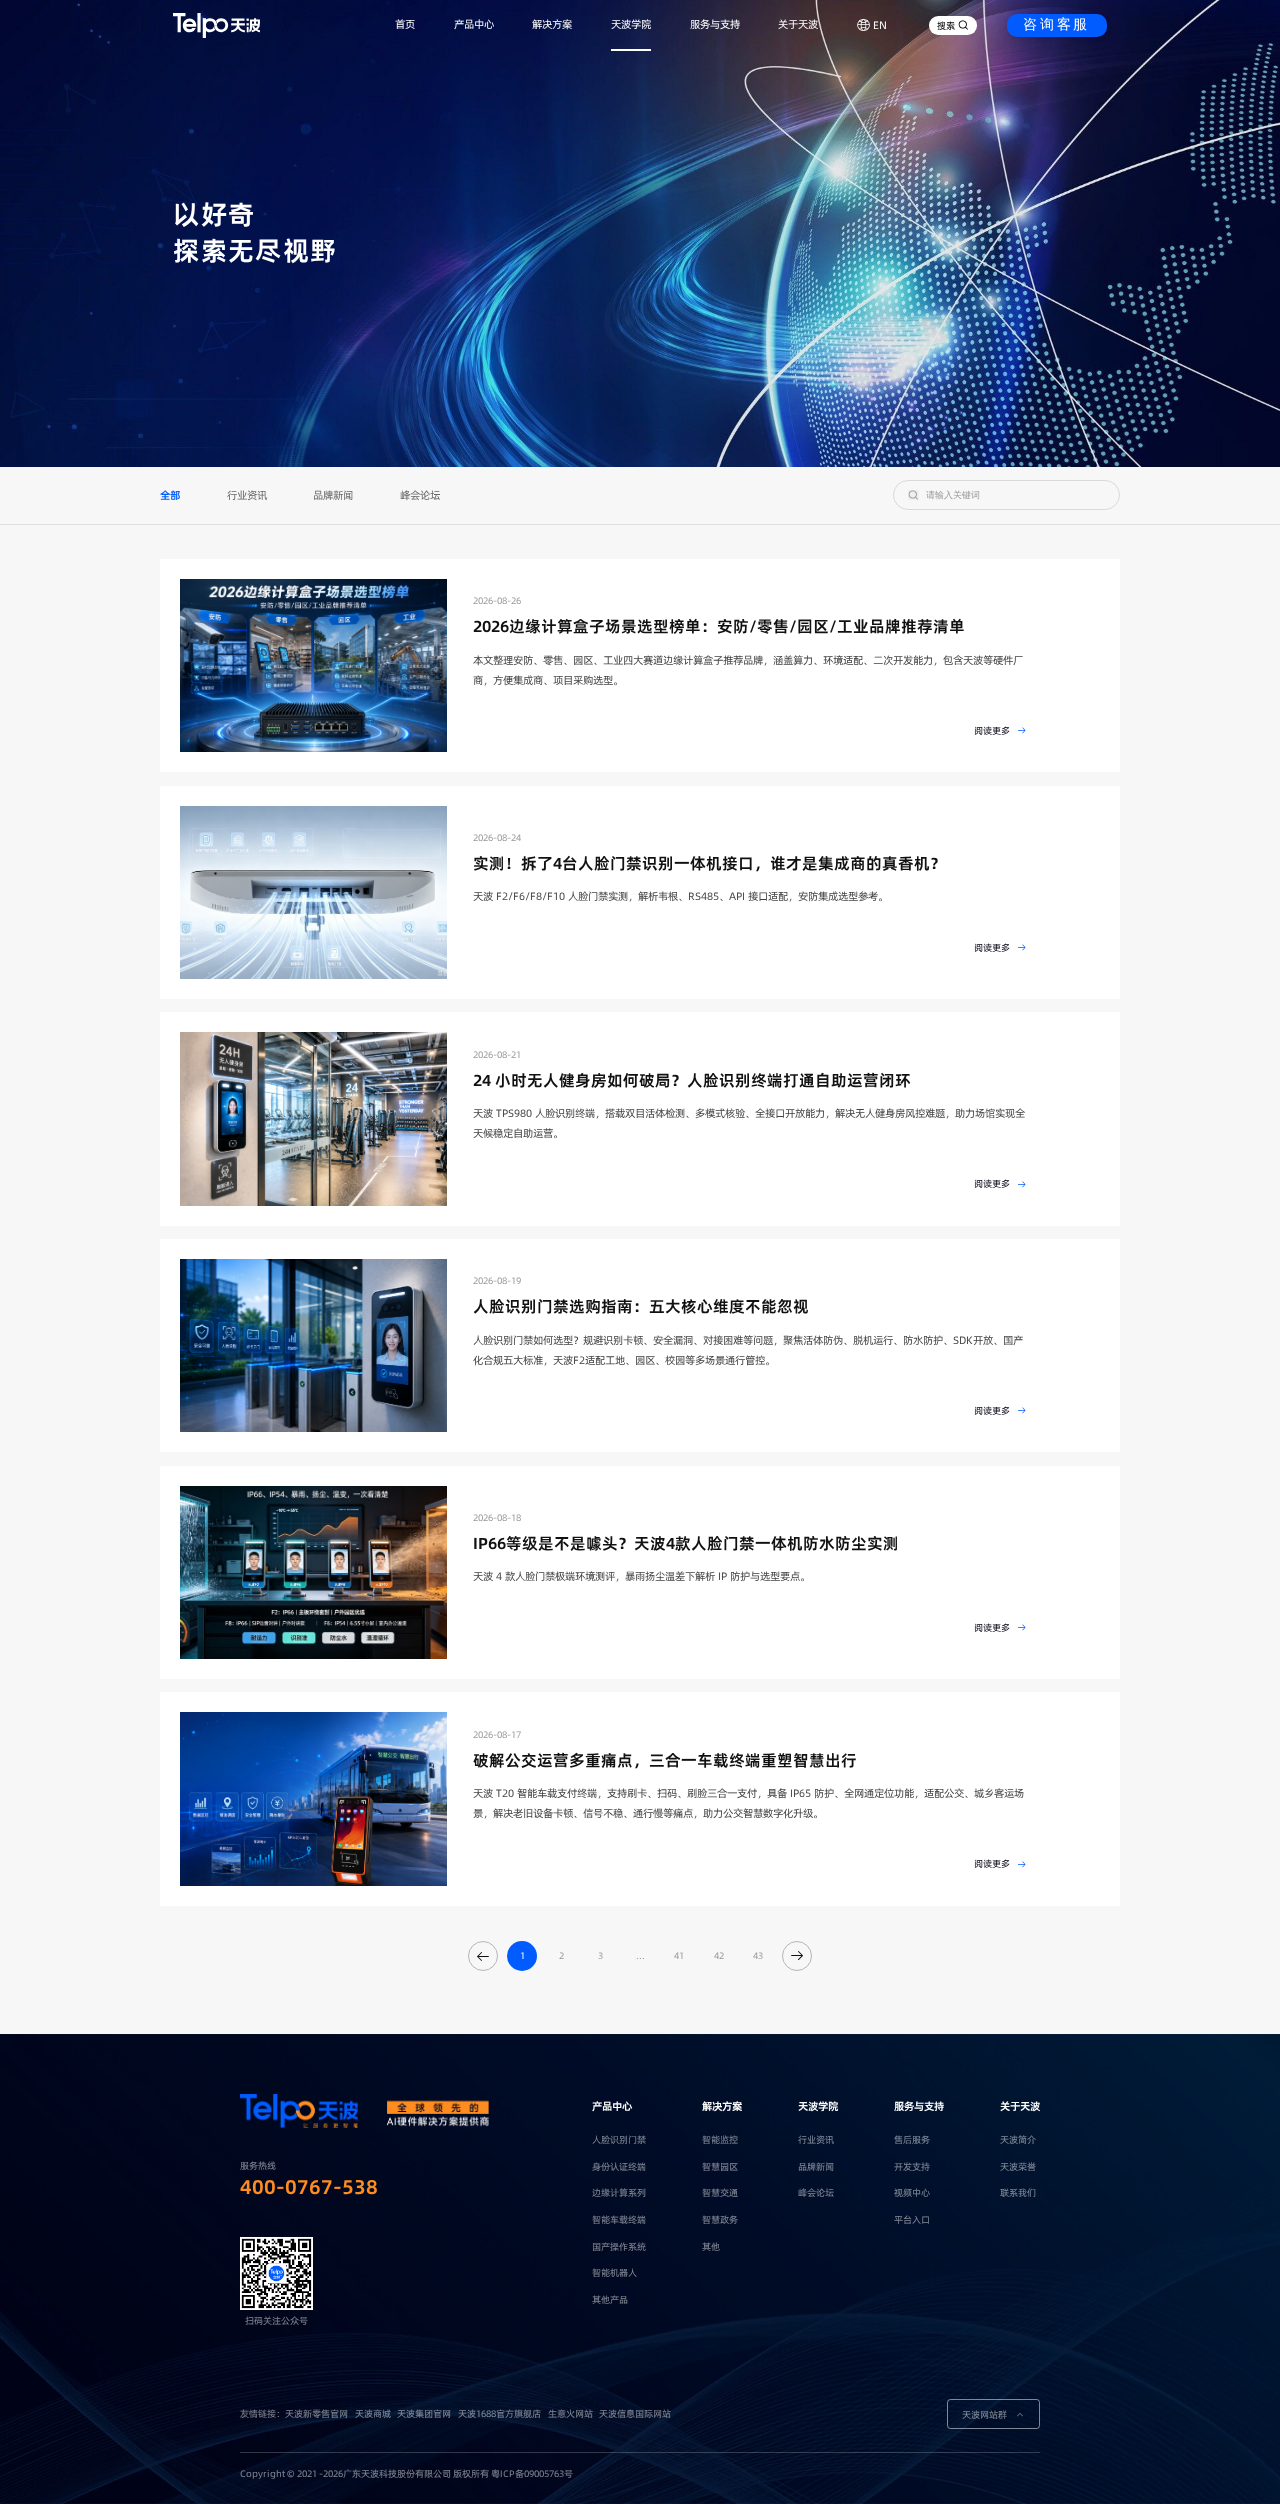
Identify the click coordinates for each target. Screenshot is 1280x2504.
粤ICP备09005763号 (532, 2473)
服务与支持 (715, 24)
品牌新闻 (333, 495)
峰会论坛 (420, 495)
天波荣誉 (1018, 2166)
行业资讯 (247, 495)
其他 (711, 2246)
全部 (170, 495)
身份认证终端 (619, 2166)
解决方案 (552, 24)
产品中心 (474, 24)
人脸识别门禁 (619, 2139)
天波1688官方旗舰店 (499, 2413)
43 (758, 1955)
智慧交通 (720, 2192)
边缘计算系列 (619, 2192)
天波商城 (373, 2413)
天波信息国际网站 (635, 2413)
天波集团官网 (424, 2413)
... (640, 1955)
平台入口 (912, 2219)
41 (679, 1955)
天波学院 (631, 24)
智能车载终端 (619, 2219)
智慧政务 (720, 2219)
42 (719, 1955)
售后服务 (912, 2139)
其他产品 (610, 2299)
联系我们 (1018, 2192)
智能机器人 (614, 2272)
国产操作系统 (619, 2246)
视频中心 (912, 2192)
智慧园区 (720, 2166)
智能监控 (720, 2139)
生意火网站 (570, 2413)
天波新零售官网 (316, 2413)
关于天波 (798, 24)
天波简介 (1018, 2139)
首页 (405, 24)
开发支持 (912, 2166)
